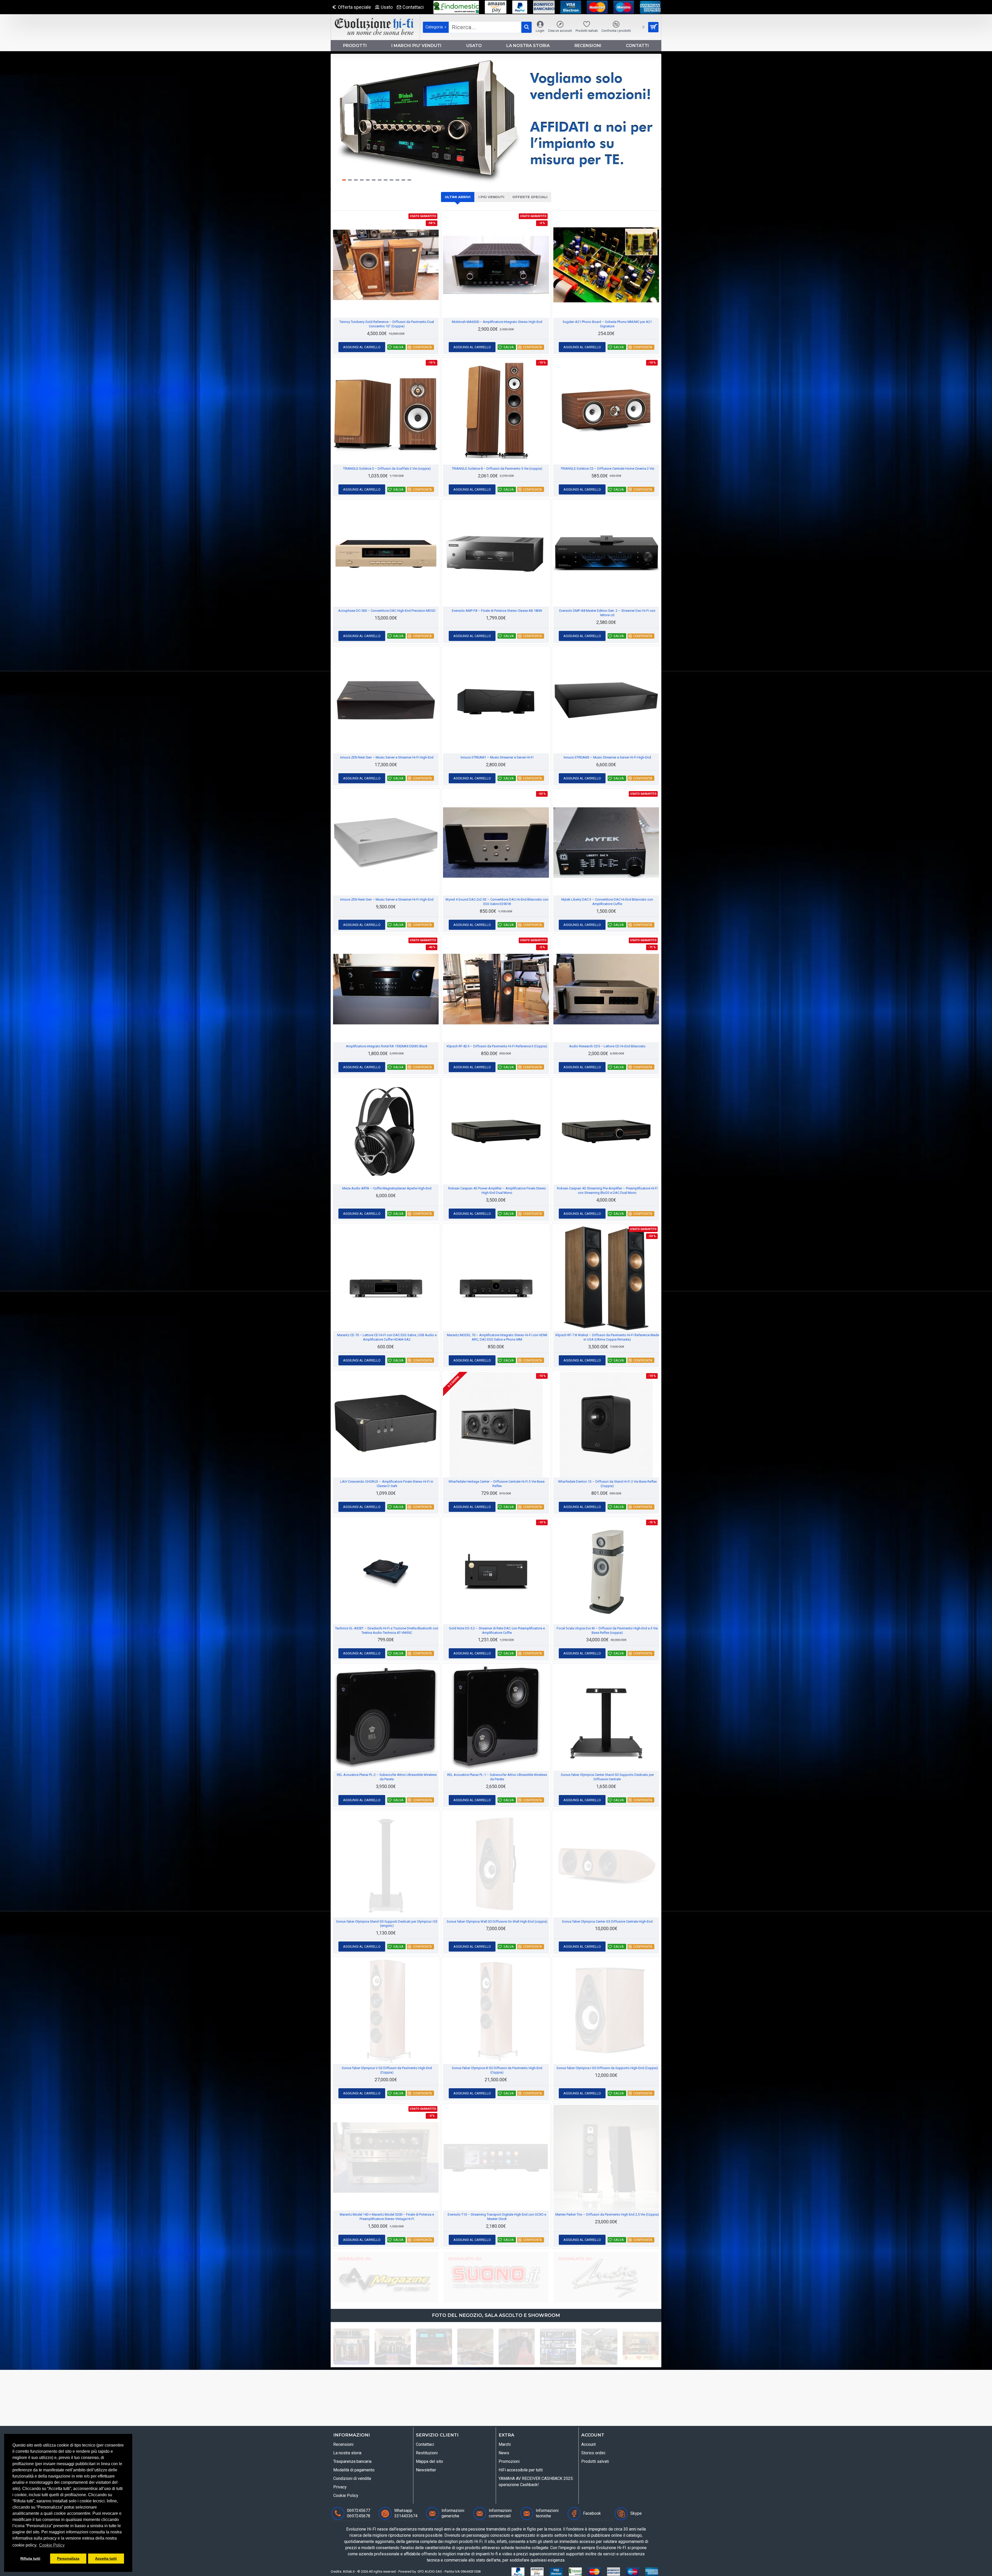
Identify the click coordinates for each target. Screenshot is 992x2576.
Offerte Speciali (530, 197)
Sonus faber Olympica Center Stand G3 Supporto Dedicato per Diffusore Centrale (607, 1777)
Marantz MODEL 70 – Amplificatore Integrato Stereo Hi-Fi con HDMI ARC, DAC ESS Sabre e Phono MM (497, 1337)
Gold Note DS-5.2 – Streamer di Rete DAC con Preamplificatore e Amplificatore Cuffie (497, 1630)
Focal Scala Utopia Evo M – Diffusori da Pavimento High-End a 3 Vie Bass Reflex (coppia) (607, 1630)
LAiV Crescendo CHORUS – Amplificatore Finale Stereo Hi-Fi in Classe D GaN (387, 1484)
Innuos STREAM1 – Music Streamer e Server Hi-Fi (497, 757)
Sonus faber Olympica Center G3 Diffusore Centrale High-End (607, 1921)
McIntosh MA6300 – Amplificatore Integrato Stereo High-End (497, 322)
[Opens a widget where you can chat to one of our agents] (19, 2567)
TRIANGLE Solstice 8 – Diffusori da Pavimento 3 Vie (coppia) (497, 469)
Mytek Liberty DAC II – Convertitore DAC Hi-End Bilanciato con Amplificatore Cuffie (607, 902)
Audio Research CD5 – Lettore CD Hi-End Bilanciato (607, 1046)
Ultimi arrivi (458, 197)
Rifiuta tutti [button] (30, 2558)
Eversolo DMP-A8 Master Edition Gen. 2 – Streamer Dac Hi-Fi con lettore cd (607, 613)
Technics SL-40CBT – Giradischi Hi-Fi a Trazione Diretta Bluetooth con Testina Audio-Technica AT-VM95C (387, 1630)
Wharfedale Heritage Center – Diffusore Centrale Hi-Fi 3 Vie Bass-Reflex (497, 1484)
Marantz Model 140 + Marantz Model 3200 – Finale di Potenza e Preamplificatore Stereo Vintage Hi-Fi (387, 2217)
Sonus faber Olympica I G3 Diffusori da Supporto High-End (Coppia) (607, 2068)
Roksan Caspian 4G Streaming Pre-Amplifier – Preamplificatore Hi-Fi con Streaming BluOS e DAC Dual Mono (607, 1190)
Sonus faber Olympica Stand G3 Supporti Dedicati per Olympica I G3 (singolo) (387, 1924)
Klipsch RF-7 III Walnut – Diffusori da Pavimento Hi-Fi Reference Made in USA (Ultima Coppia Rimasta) (607, 1337)
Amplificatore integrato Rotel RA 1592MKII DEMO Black (387, 1046)
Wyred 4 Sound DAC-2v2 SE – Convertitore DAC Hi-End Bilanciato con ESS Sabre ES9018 (497, 902)
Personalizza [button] (68, 2558)
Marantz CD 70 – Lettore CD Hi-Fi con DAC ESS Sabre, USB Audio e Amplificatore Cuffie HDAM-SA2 (387, 1337)
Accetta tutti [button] (106, 2558)
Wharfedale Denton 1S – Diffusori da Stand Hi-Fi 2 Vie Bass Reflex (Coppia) (607, 1484)
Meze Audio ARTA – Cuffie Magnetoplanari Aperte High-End (387, 1188)
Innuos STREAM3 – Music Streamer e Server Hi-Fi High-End (607, 757)
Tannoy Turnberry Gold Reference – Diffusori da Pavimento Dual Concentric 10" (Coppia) (387, 324)
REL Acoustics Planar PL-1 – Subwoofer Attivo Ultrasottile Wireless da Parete (497, 1777)
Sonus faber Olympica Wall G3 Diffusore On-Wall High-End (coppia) (497, 1921)
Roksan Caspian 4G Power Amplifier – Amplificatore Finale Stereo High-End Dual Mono (497, 1190)
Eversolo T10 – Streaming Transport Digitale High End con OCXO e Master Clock (497, 2217)
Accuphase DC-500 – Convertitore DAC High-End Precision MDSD (387, 611)
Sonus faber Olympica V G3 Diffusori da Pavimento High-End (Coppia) (387, 2070)
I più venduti (491, 197)
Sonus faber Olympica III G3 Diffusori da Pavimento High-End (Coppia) (497, 2070)
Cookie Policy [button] (52, 2545)
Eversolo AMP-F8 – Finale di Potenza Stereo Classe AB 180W (497, 611)
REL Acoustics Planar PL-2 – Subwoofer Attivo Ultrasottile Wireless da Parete (387, 1777)
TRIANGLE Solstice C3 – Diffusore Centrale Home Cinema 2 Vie (607, 469)
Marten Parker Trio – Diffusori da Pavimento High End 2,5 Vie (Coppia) (607, 2214)
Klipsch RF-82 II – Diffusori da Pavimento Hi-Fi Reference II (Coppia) (497, 1046)
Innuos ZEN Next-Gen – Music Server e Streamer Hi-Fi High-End (387, 757)
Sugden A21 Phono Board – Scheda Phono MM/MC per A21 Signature (607, 324)
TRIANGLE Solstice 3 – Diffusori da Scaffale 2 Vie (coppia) (387, 469)
